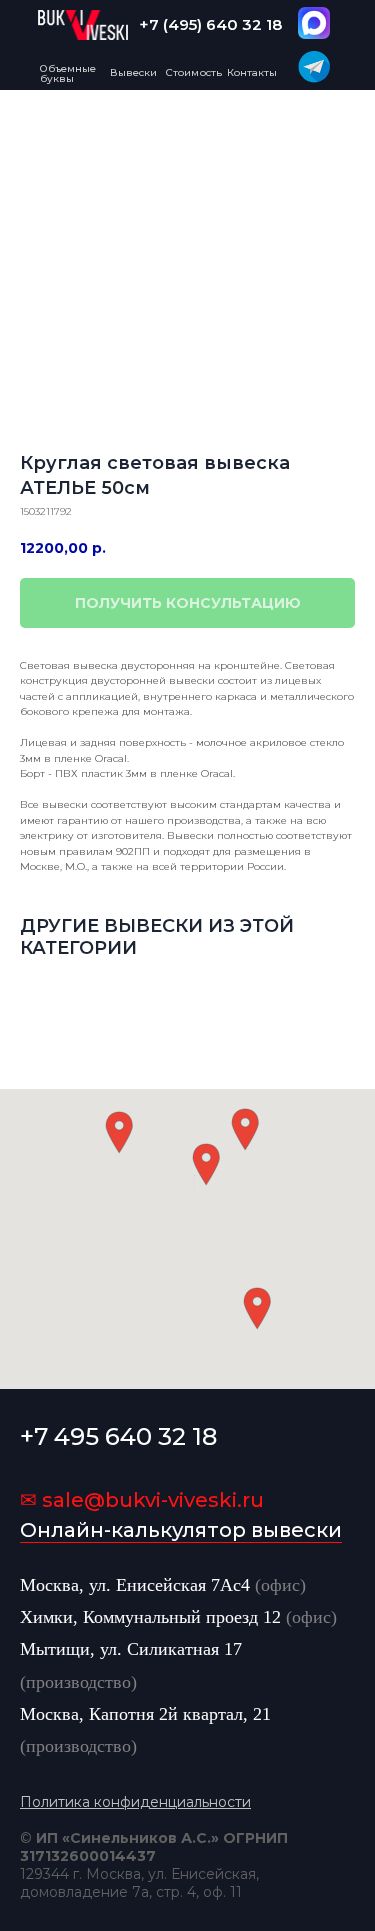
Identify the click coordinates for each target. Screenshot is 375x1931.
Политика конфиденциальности (135, 1802)
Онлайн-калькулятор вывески (181, 1530)
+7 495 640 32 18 (118, 1436)
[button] (206, 1164)
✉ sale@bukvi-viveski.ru (142, 1500)
